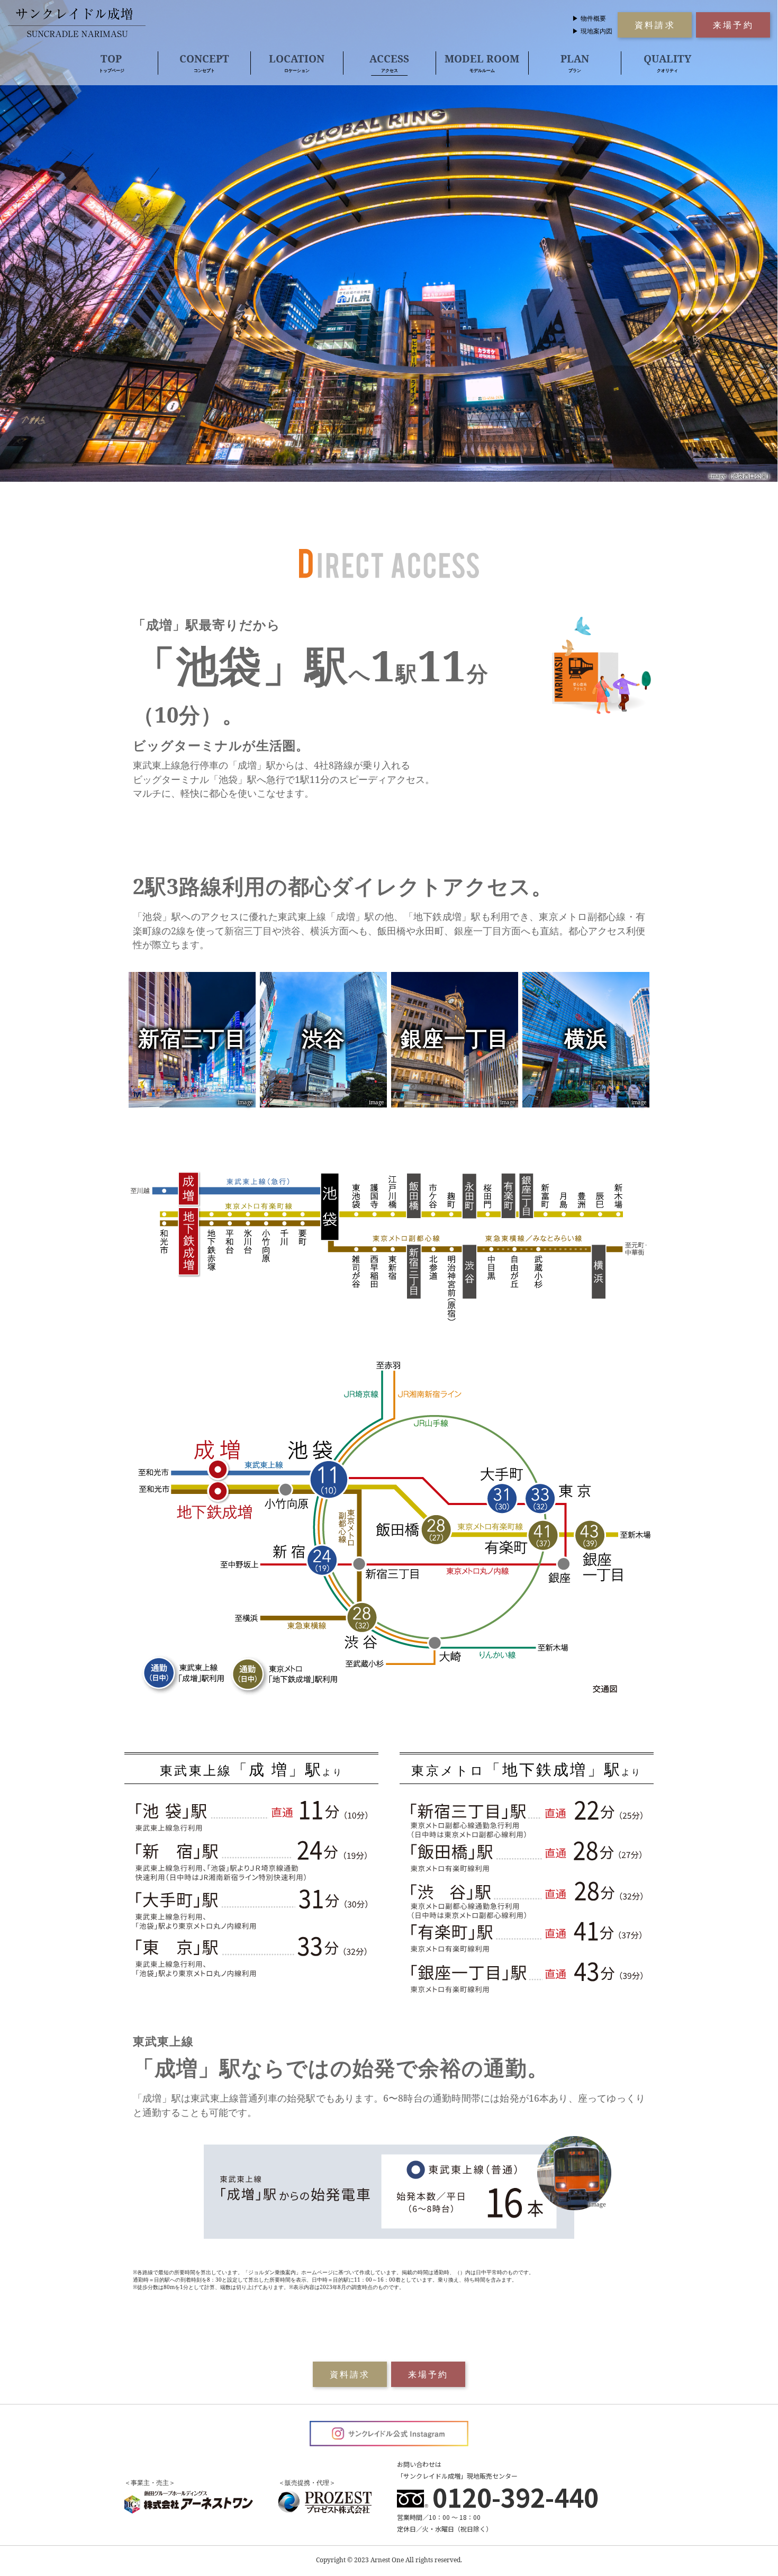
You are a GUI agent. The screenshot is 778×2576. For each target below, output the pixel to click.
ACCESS (389, 62)
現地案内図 (596, 31)
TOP (111, 62)
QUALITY (667, 62)
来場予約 (733, 25)
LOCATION (297, 62)
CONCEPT (204, 62)
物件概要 (593, 18)
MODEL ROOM (482, 62)
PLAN (575, 62)
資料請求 (655, 25)
